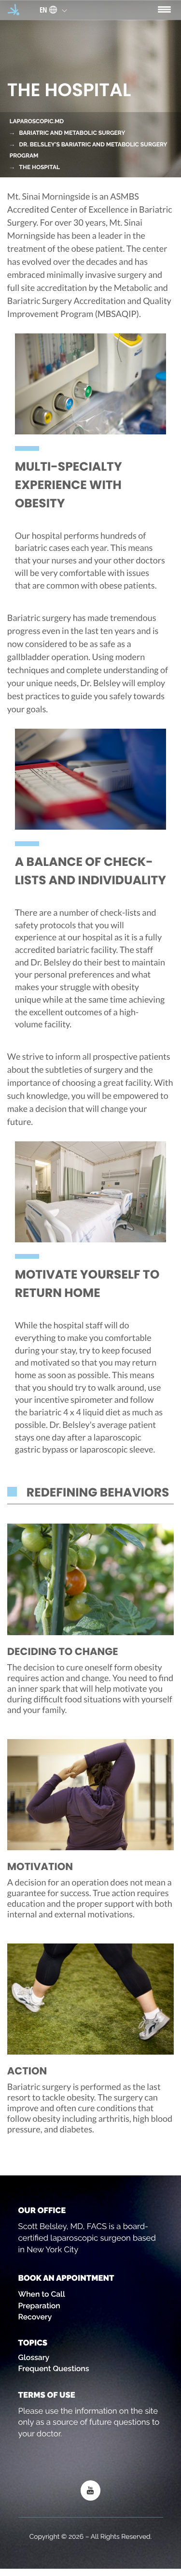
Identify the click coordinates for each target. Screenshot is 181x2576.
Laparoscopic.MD (37, 121)
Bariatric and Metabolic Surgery (72, 133)
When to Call (42, 2294)
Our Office (42, 2210)
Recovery (35, 2317)
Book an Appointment (66, 2278)
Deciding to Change (63, 1652)
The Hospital (40, 167)
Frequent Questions (54, 2368)
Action (27, 2071)
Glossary (34, 2357)
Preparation (39, 2306)
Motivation (40, 1867)
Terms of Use (47, 2395)
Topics (33, 2343)
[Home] (14, 9)
